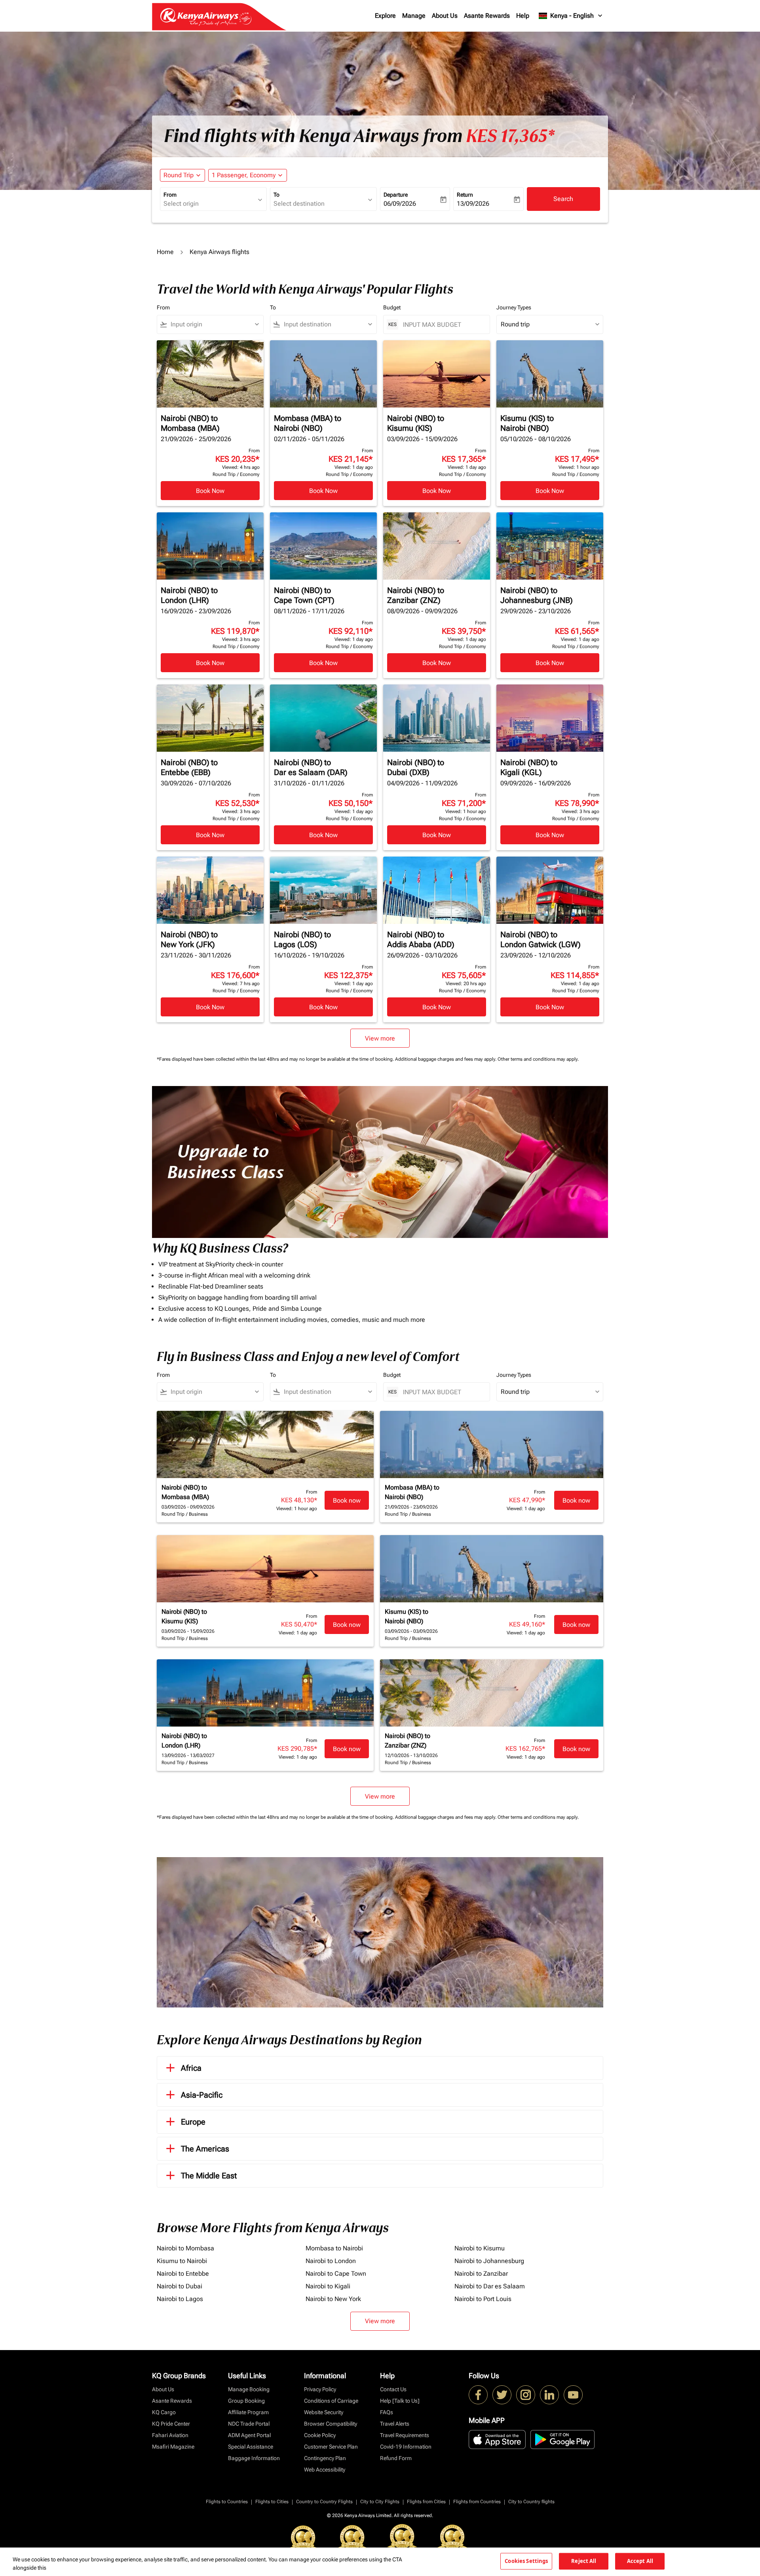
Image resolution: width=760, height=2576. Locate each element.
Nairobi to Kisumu (480, 2248)
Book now (347, 1500)
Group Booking (246, 2401)
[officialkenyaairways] (526, 2395)
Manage (414, 16)
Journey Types (514, 307)
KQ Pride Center (171, 2424)
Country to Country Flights (324, 2502)
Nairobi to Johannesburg (489, 2261)
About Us (445, 16)
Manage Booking (249, 2389)
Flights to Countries (227, 2502)
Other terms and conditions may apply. (538, 1059)
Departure (396, 195)
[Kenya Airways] (478, 2395)
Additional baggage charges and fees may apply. (446, 1059)
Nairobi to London (331, 2261)
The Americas (205, 2149)
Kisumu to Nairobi (182, 2261)
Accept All (640, 2561)
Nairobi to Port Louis (483, 2299)
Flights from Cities (426, 2502)
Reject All (584, 2561)
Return (465, 195)
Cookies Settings (526, 2561)
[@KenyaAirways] (502, 2395)
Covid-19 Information (406, 2447)
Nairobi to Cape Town (336, 2274)
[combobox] (209, 204)
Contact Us (393, 2389)
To (276, 195)
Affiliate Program (248, 2412)
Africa (191, 2068)
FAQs (387, 2412)
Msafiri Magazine (173, 2447)
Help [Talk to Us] (400, 2401)
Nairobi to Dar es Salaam (490, 2286)
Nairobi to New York (333, 2299)
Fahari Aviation (170, 2435)
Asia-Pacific (202, 2095)
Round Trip (179, 175)
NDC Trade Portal (249, 2424)
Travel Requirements (405, 2435)
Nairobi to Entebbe (183, 2274)
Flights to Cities (272, 2502)
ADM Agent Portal (249, 2435)
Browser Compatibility (331, 2424)
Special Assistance (251, 2447)
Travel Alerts (395, 2424)
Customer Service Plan (331, 2447)
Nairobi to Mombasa (185, 2248)
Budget (392, 307)
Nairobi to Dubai (180, 2286)
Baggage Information (254, 2458)
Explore (385, 16)
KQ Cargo (164, 2412)
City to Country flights (531, 2502)
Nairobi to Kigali (328, 2286)
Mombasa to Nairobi (334, 2248)
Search (563, 199)
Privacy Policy (320, 2389)
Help (523, 16)
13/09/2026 (473, 204)
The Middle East (209, 2176)
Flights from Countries (477, 2502)
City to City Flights (380, 2502)
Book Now (210, 491)
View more (380, 2321)
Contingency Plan (325, 2458)
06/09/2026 (400, 204)
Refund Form (396, 2458)
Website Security (324, 2412)
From (170, 195)
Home (165, 252)
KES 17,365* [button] (510, 136)
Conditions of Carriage (331, 2401)
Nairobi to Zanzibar (481, 2274)
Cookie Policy (320, 2435)
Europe (193, 2122)
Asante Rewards (487, 16)
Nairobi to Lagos (180, 2299)
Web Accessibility (325, 2470)
